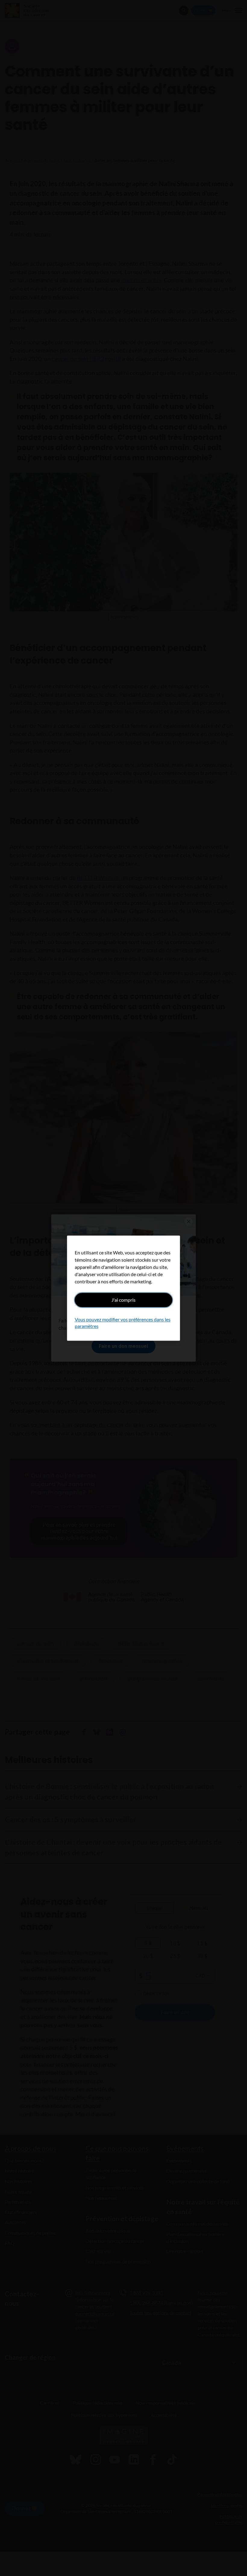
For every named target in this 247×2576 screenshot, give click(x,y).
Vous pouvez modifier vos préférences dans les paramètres (123, 1323)
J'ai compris (123, 1300)
